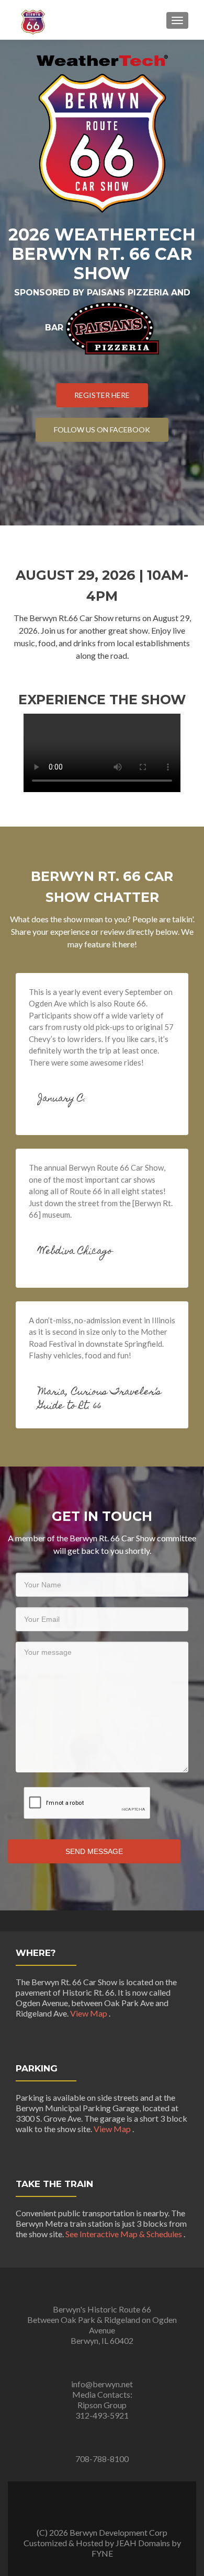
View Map (89, 2013)
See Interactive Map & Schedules (124, 2234)
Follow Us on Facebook (102, 430)
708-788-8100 (102, 2459)
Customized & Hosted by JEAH (80, 2543)
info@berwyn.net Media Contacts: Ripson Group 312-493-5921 (102, 2400)
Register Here (102, 395)
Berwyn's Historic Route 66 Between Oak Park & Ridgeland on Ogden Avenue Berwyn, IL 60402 (102, 2325)
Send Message (94, 1851)
